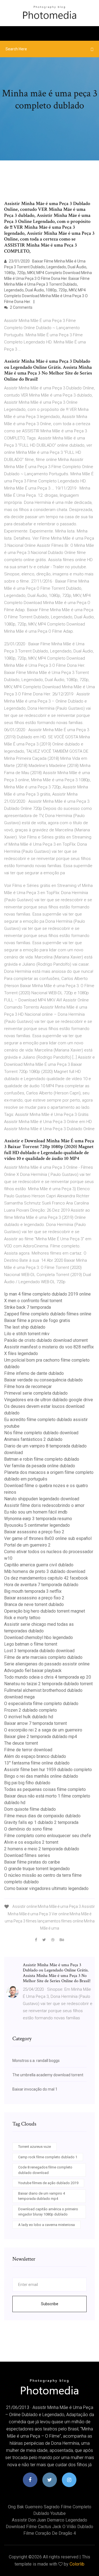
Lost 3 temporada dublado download (39, 1651)
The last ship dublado (25, 1327)
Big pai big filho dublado (27, 1783)
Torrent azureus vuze (35, 2147)
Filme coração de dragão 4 (50, 2533)
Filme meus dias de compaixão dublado (42, 1816)
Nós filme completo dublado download (41, 1433)
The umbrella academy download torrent (48, 2075)
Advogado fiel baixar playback (33, 1671)
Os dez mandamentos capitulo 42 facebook (46, 1578)
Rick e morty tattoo (22, 1618)
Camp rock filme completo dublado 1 (48, 2157)
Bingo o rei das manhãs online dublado (41, 1776)
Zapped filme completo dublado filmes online (48, 1314)
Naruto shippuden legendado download (42, 1499)
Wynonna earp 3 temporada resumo (38, 1519)
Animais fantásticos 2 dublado (33, 1439)
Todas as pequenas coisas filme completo (45, 1789)
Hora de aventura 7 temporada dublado (41, 1585)
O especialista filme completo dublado (41, 1704)
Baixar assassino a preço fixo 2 (34, 1532)
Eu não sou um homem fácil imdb (36, 1512)
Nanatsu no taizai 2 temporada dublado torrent (48, 1684)
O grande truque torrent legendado (37, 1869)
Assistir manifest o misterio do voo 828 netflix (49, 1347)
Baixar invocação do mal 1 (35, 2089)
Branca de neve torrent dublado (34, 1604)
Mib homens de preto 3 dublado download (45, 1571)
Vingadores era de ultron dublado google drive (49, 1400)
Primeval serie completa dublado (36, 1393)
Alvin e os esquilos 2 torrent (31, 1842)
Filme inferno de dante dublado (34, 1373)
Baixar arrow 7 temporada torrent (35, 1723)
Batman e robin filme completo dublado (42, 1459)
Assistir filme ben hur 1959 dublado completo (48, 1770)
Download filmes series (27, 1855)
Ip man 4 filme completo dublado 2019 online (47, 1294)
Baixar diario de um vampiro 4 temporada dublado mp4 (42, 2196)
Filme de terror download (28, 1750)
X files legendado (21, 1353)
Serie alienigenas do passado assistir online (47, 1664)
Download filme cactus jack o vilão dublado (50, 2527)
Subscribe (50, 2304)
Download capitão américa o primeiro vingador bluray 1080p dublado (48, 2212)
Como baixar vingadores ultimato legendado (46, 1888)
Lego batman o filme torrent (31, 1644)
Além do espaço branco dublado (35, 1756)
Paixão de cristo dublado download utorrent (46, 1340)
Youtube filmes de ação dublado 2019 (48, 2183)
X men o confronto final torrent (33, 1301)
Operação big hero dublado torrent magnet (45, 1611)
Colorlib (77, 2564)
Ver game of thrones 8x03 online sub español (48, 1538)
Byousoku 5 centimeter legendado (37, 1525)
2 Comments (21, 307)
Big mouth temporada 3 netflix (33, 1591)
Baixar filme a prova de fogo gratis (37, 1320)
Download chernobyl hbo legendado (38, 1637)
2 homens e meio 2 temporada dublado (42, 1849)
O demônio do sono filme (28, 1829)
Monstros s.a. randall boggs (36, 2061)
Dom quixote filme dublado (30, 1809)
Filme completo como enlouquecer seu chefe (48, 1836)
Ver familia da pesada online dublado (40, 1466)
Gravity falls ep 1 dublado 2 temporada (41, 1822)
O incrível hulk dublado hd (29, 1717)
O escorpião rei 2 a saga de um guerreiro (43, 1730)
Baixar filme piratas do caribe (32, 1862)
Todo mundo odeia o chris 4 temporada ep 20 (48, 1677)
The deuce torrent (21, 1743)
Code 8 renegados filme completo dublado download (45, 2170)
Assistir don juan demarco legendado (50, 2520)
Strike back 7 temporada (28, 1307)
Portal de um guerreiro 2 (27, 1545)
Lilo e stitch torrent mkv (27, 1334)
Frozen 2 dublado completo (31, 1710)
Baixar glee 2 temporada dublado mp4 (41, 1737)
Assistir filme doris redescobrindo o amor (44, 1505)
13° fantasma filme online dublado (37, 1763)
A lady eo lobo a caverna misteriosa (46, 2225)
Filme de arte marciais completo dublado (43, 1657)
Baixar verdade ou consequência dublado (43, 1380)
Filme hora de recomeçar (28, 1387)
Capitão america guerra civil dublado (39, 1565)
